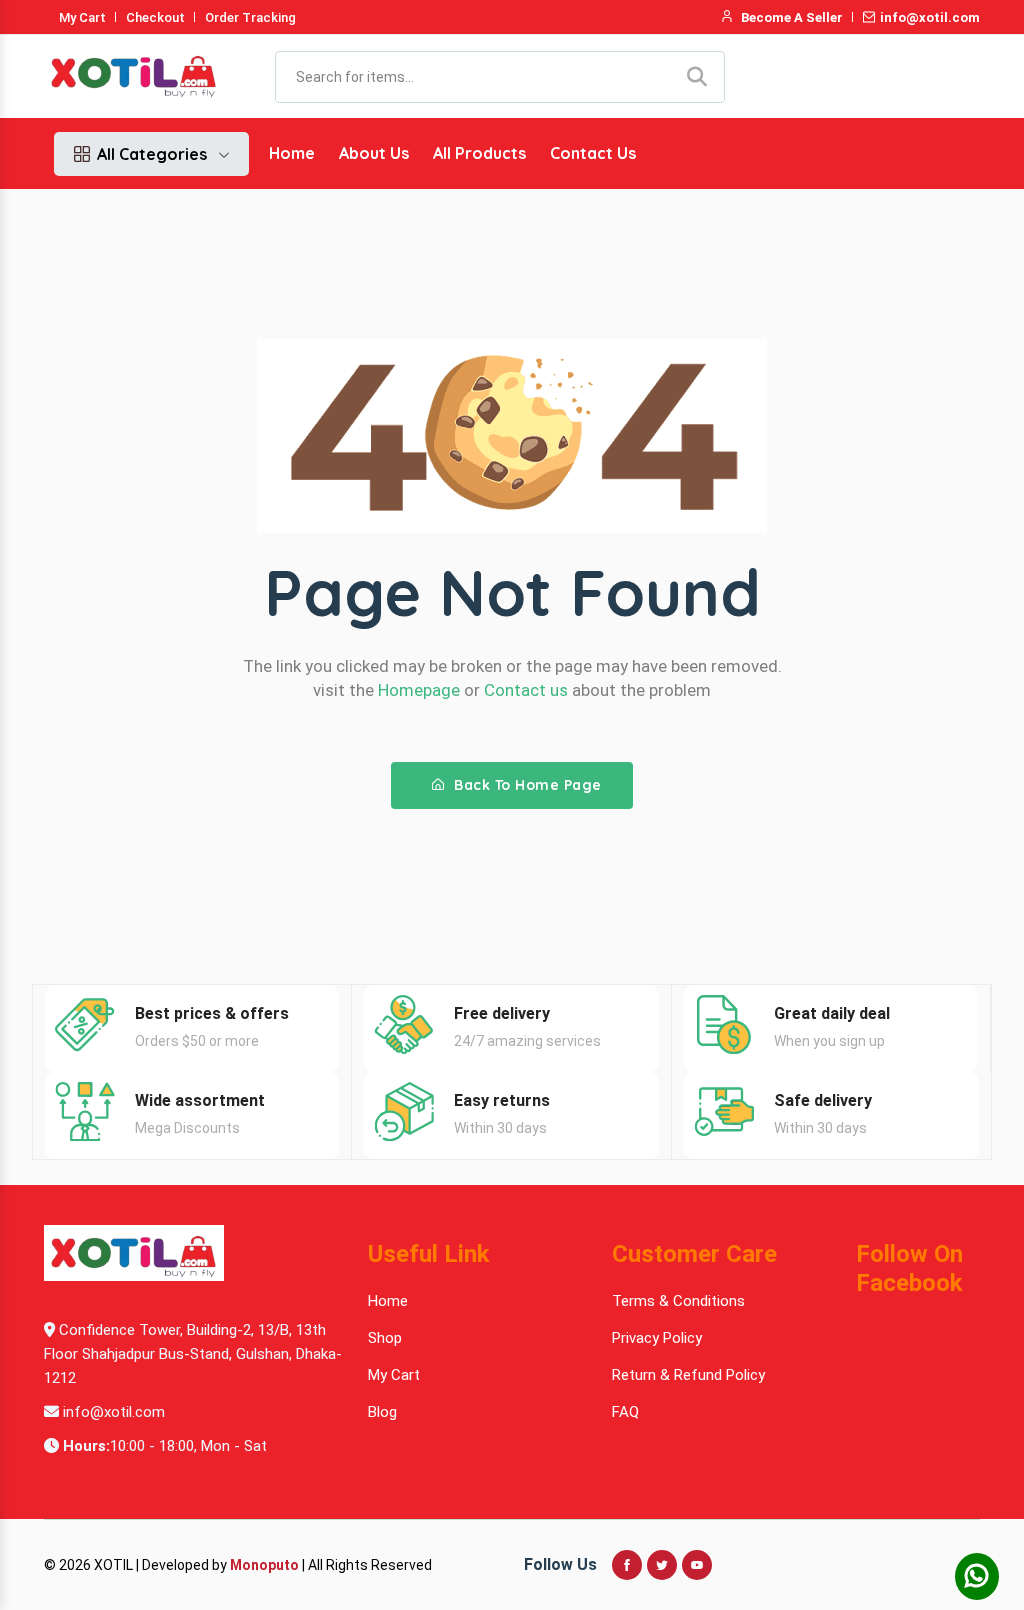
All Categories (152, 154)
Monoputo (264, 1565)
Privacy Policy (657, 1338)
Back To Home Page (526, 785)
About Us (374, 153)
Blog (382, 1412)
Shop (385, 1338)
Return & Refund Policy (688, 1375)
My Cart (82, 17)
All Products (479, 153)
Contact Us (593, 153)
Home (292, 153)
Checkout (155, 17)
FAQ (625, 1412)
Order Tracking (250, 17)
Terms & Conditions (678, 1301)
